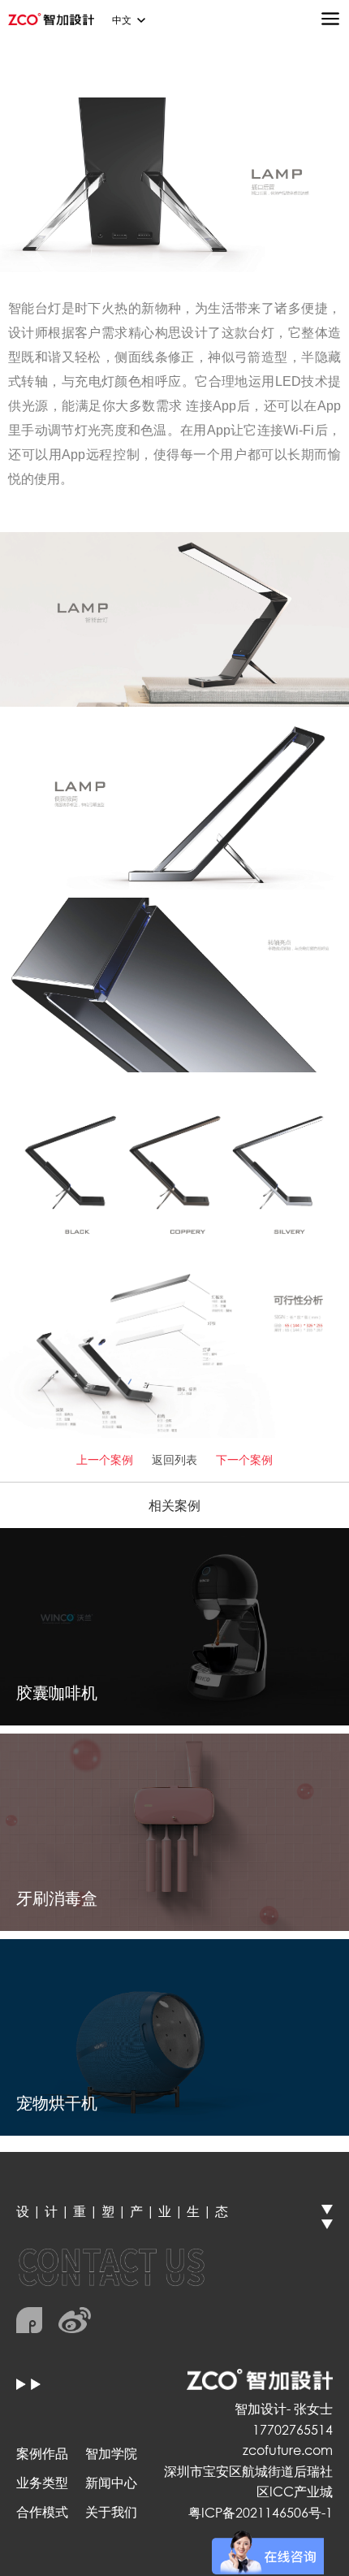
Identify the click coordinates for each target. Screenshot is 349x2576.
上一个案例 (105, 1459)
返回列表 (174, 1459)
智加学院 (111, 2453)
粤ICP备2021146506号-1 (261, 2512)
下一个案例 (244, 1459)
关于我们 (111, 2511)
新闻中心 (111, 2482)
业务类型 (42, 2482)
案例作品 (42, 2453)
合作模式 (42, 2511)
